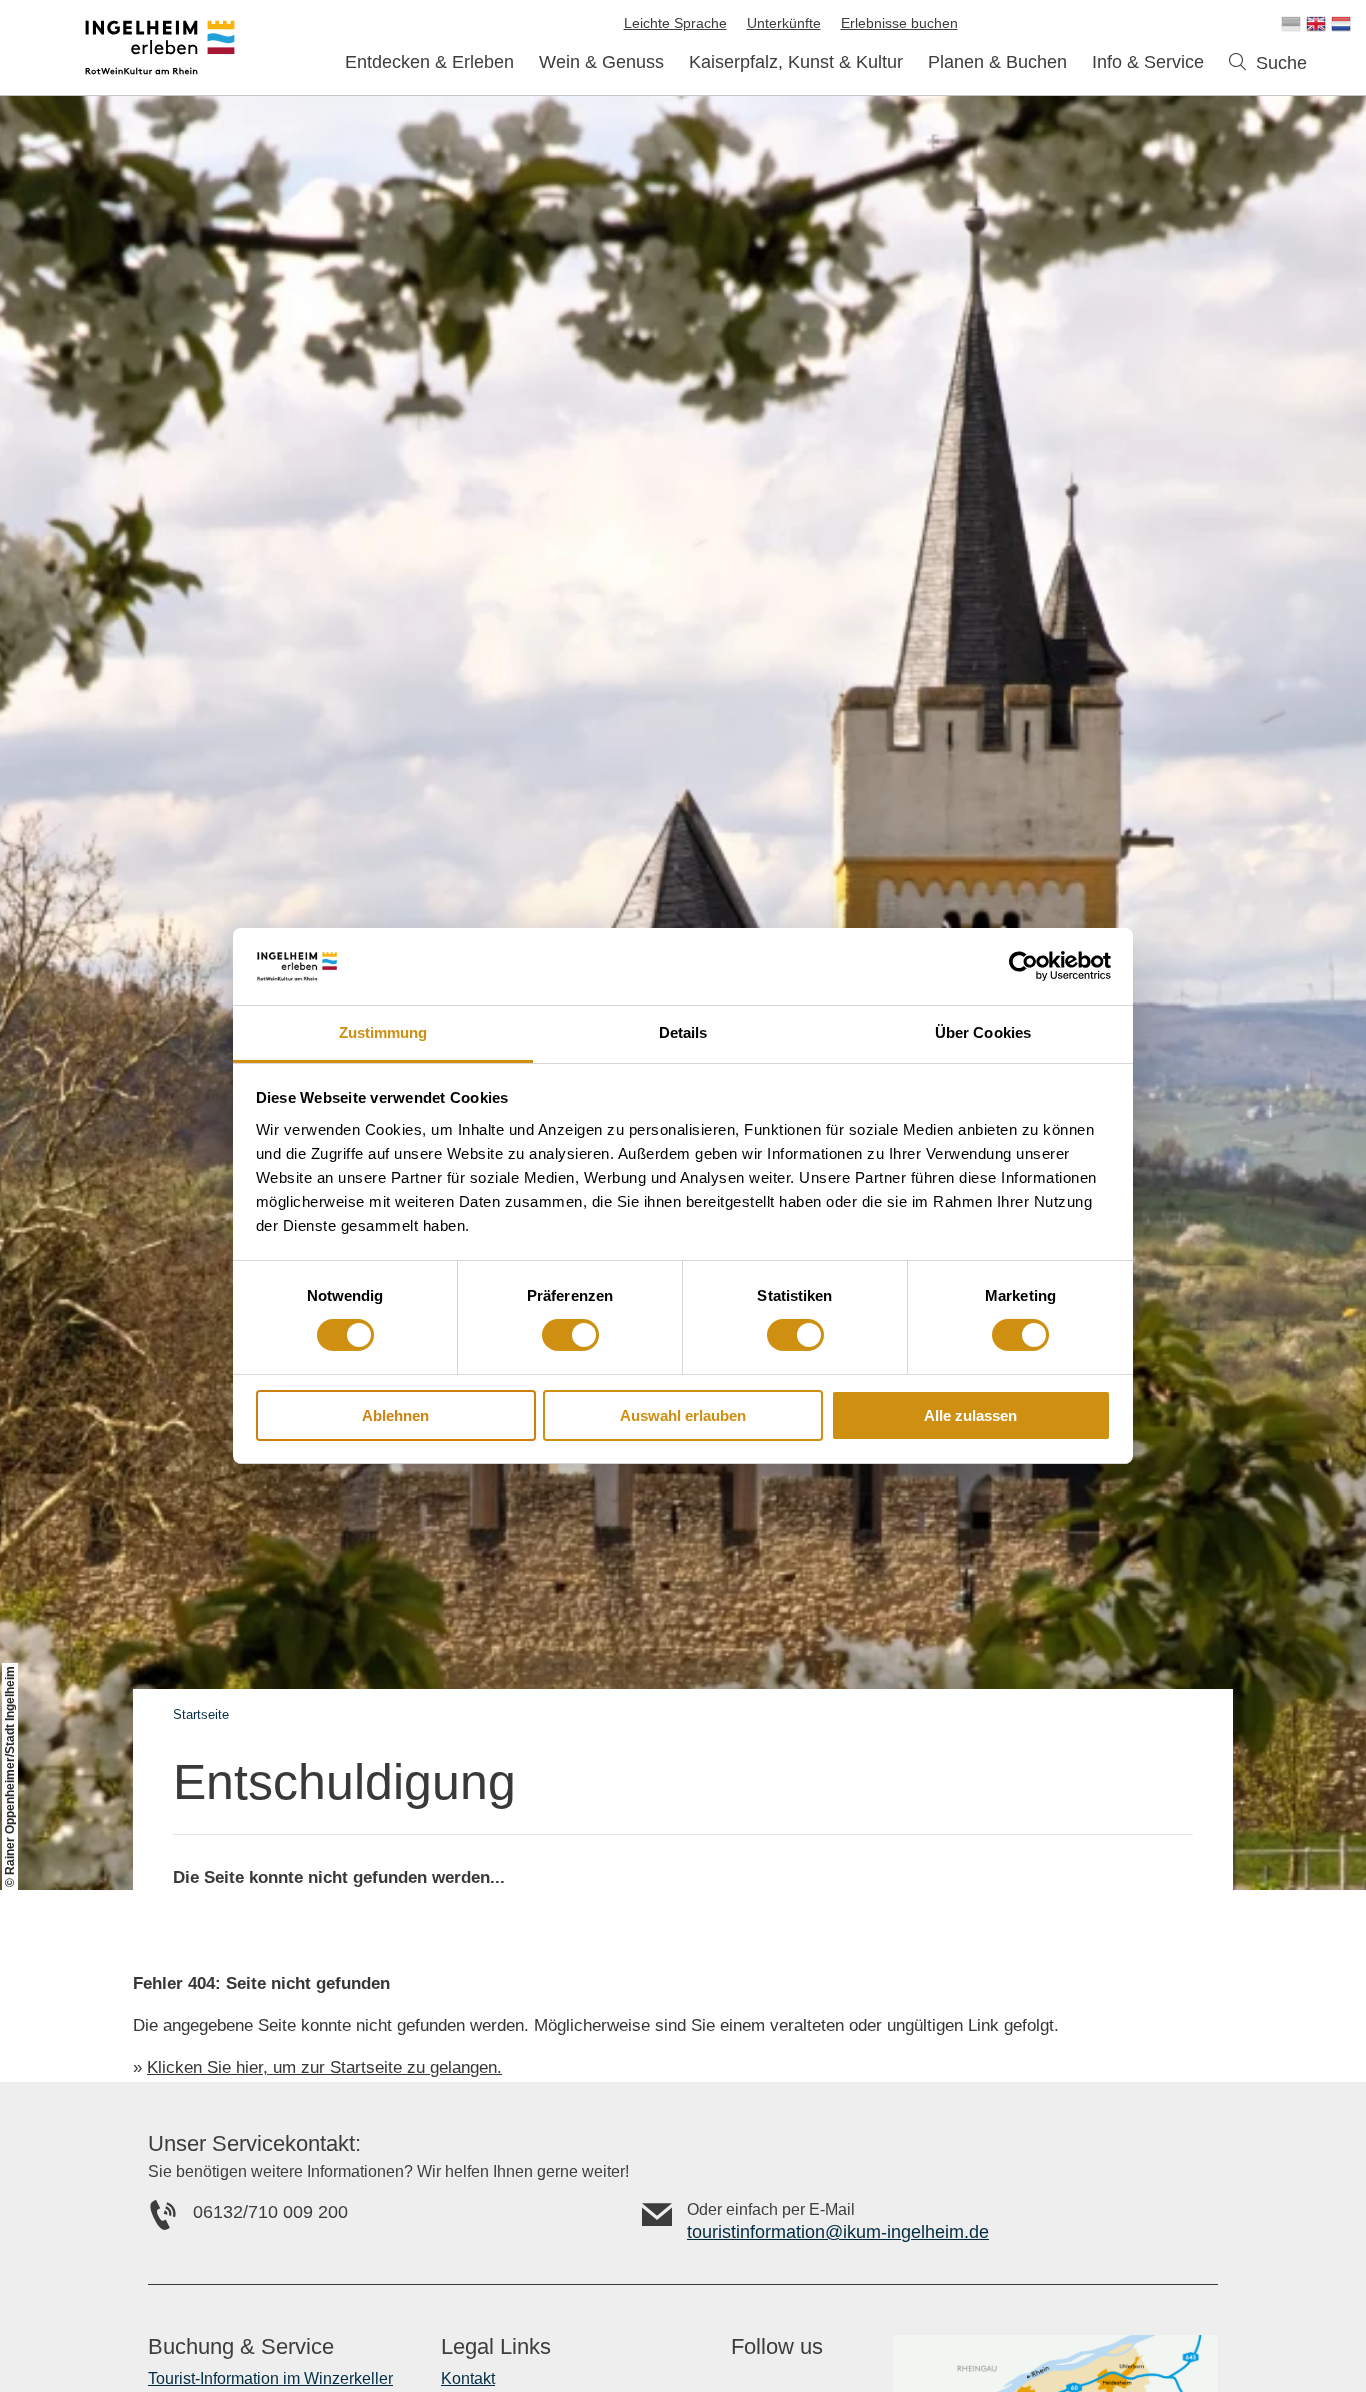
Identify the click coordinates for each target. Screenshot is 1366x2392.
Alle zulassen (970, 1415)
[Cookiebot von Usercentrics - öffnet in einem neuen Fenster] (1023, 966)
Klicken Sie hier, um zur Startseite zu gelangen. (324, 2067)
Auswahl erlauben (683, 1415)
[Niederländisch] (1341, 24)
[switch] (570, 1335)
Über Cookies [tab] (983, 1032)
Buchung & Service (241, 2347)
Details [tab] (683, 1032)
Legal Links (496, 2347)
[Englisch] (1316, 24)
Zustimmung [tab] (383, 1032)
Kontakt (468, 2378)
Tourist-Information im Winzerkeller (270, 2378)
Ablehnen (395, 1415)
